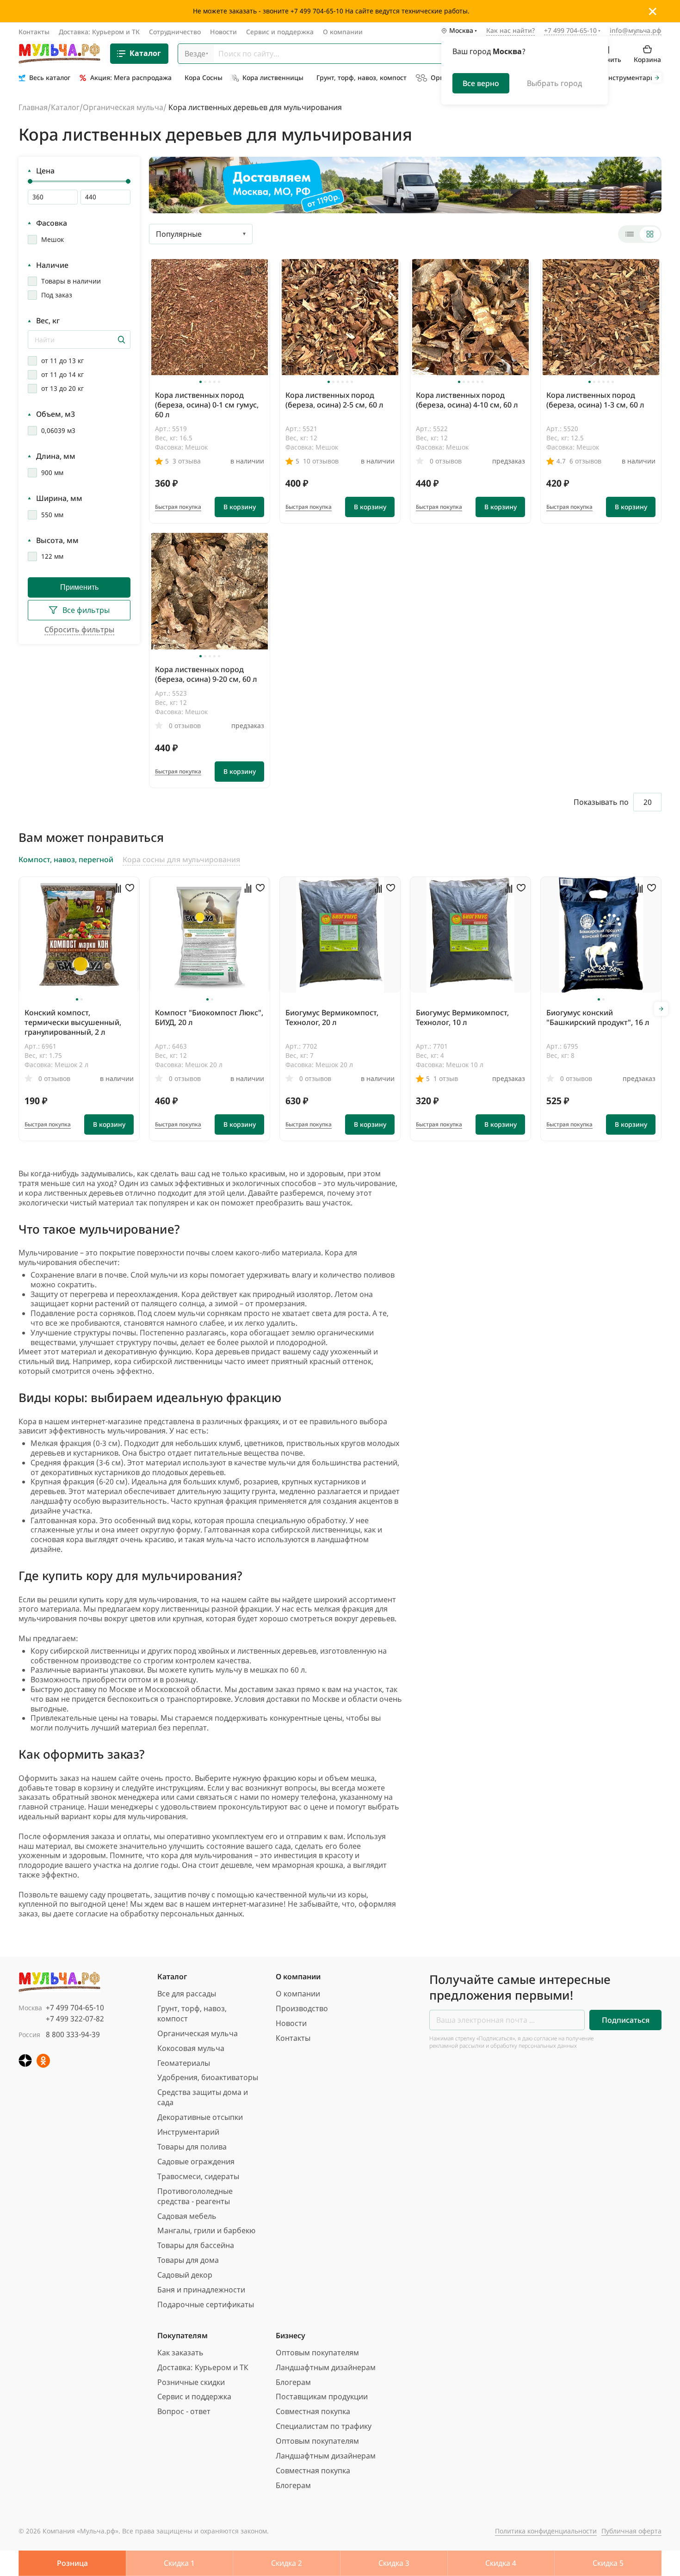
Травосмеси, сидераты (198, 2176)
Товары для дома (188, 2260)
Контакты (34, 32)
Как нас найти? (510, 31)
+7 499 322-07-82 (75, 2019)
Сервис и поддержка (280, 32)
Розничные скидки (191, 2382)
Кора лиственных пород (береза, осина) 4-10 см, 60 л (467, 400)
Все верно (481, 83)
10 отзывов (321, 461)
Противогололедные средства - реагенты (195, 2196)
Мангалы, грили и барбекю (206, 2230)
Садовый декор (185, 2275)
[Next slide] (657, 78)
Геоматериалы (184, 2063)
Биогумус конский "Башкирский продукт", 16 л (598, 1017)
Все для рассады (187, 1994)
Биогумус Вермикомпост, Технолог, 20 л (332, 1017)
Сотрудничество (175, 32)
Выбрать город (554, 83)
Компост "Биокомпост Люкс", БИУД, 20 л (209, 1017)
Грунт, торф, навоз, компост (192, 2014)
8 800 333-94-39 (73, 2034)
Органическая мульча (123, 107)
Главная (33, 107)
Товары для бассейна (196, 2245)
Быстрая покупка (178, 507)
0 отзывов (446, 461)
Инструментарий (188, 2132)
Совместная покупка (313, 2411)
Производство (302, 2008)
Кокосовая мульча (191, 2048)
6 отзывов (585, 461)
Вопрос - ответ (184, 2411)
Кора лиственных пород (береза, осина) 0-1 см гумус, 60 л (207, 405)
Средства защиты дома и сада (203, 2097)
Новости (223, 32)
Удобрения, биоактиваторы (208, 2077)
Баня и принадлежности (201, 2290)
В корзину (240, 507)
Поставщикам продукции (322, 2397)
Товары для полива (192, 2147)
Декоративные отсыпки (200, 2117)
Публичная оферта (631, 2531)
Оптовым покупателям (317, 2353)
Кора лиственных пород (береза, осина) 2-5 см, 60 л (334, 400)
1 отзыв (446, 1078)
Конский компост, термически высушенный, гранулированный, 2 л (73, 1022)
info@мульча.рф (636, 31)
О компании (343, 32)
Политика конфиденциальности (546, 2531)
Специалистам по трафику (324, 2426)
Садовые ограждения (196, 2162)
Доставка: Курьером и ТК (99, 32)
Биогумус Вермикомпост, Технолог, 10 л (462, 1017)
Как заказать (180, 2353)
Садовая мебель (187, 2216)
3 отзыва (187, 461)
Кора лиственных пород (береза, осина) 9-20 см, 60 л (206, 674)
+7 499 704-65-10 (75, 2008)
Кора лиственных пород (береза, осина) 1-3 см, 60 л (595, 400)
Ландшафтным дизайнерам (326, 2367)
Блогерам (293, 2382)
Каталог (145, 54)
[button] (201, 382)
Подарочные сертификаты (206, 2304)
